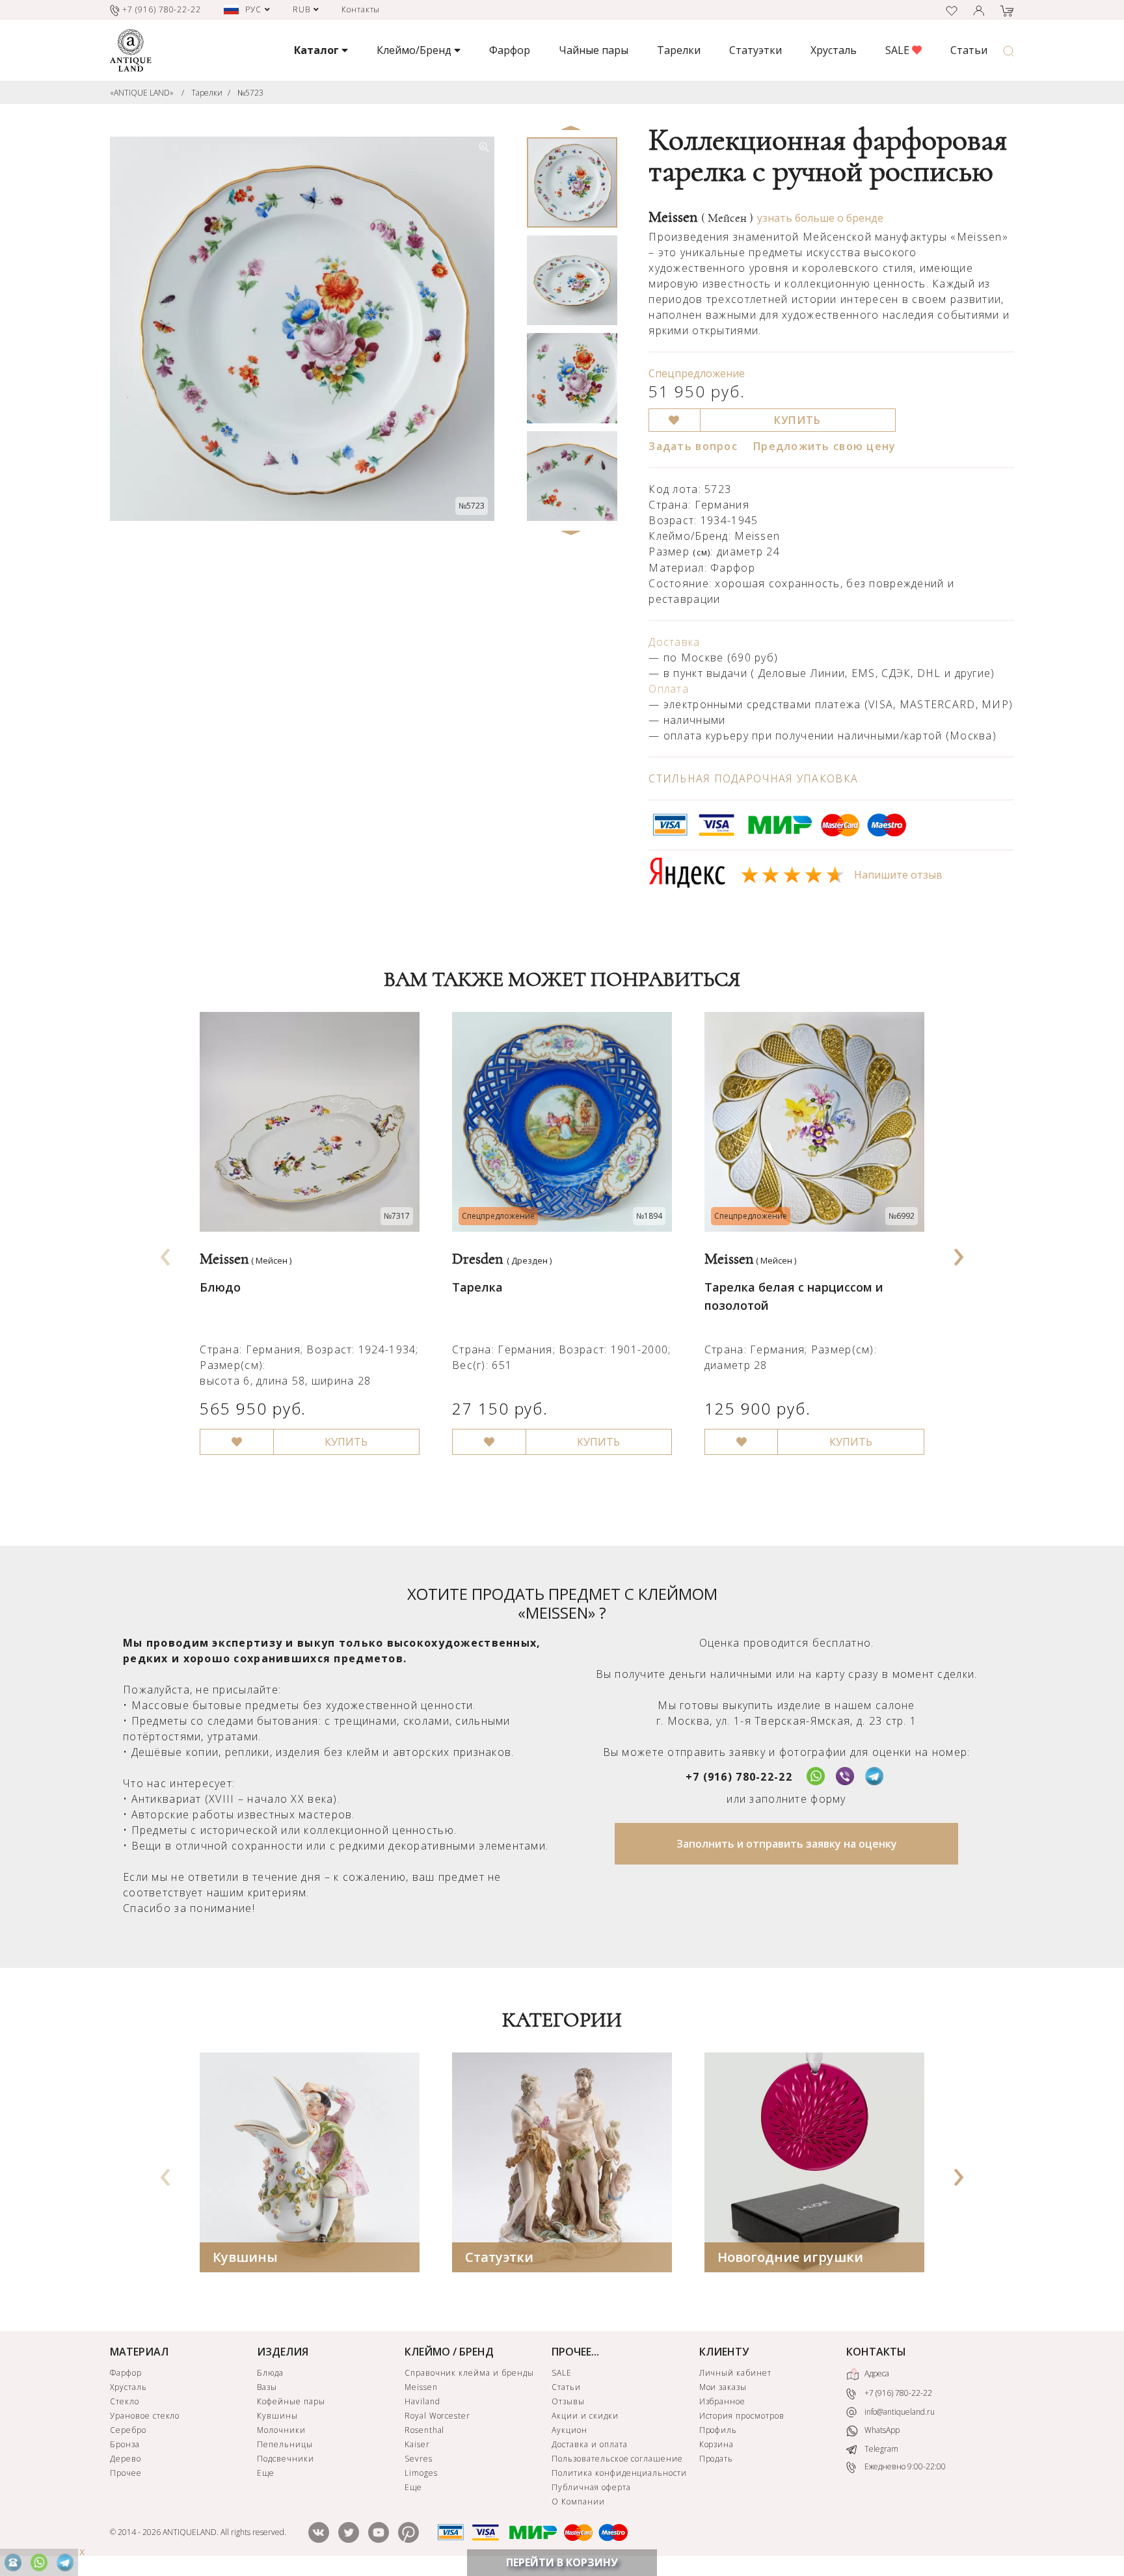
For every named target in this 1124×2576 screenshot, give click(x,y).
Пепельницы (285, 2444)
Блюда (270, 2373)
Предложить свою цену (825, 446)
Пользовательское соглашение (617, 2459)
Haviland (422, 2401)
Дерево (126, 2459)
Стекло (125, 2401)
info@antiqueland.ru (899, 2412)
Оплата (669, 689)
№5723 (250, 93)
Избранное (723, 2401)
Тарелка (477, 1287)
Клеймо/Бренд (415, 50)
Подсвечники (286, 2459)
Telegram (880, 2449)
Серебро (128, 2430)
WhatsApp (881, 2431)
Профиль (718, 2430)
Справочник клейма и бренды (469, 2373)
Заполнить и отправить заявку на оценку (787, 1844)
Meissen (701, 217)
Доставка (674, 642)
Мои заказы (723, 2387)
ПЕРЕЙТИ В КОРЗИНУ (562, 2562)
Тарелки (679, 50)
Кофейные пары (291, 2401)
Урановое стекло (145, 2416)
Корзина (717, 2444)
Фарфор (510, 50)
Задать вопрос (693, 446)
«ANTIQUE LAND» (142, 93)
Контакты (361, 9)
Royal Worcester (437, 2416)
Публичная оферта (591, 2487)
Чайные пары (594, 50)
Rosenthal (425, 2430)
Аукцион (569, 2430)
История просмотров (742, 2416)
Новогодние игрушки (790, 2257)
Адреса (876, 2373)
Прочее (126, 2473)
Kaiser (417, 2444)
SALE (899, 50)
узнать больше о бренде (820, 218)
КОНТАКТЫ (876, 2352)
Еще (266, 2473)
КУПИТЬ (798, 420)
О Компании (578, 2502)
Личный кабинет (735, 2373)
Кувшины (245, 2257)
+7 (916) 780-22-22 (739, 1777)
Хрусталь (834, 50)
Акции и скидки (585, 2416)
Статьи (969, 50)
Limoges (421, 2473)
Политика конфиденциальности (619, 2473)
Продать (716, 2459)
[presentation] (166, 1253)
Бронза (125, 2444)
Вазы (267, 2387)
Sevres (419, 2459)
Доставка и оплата (589, 2444)
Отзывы (568, 2401)
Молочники (281, 2430)
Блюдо (220, 1287)
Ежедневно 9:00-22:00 (904, 2467)
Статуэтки (756, 50)
